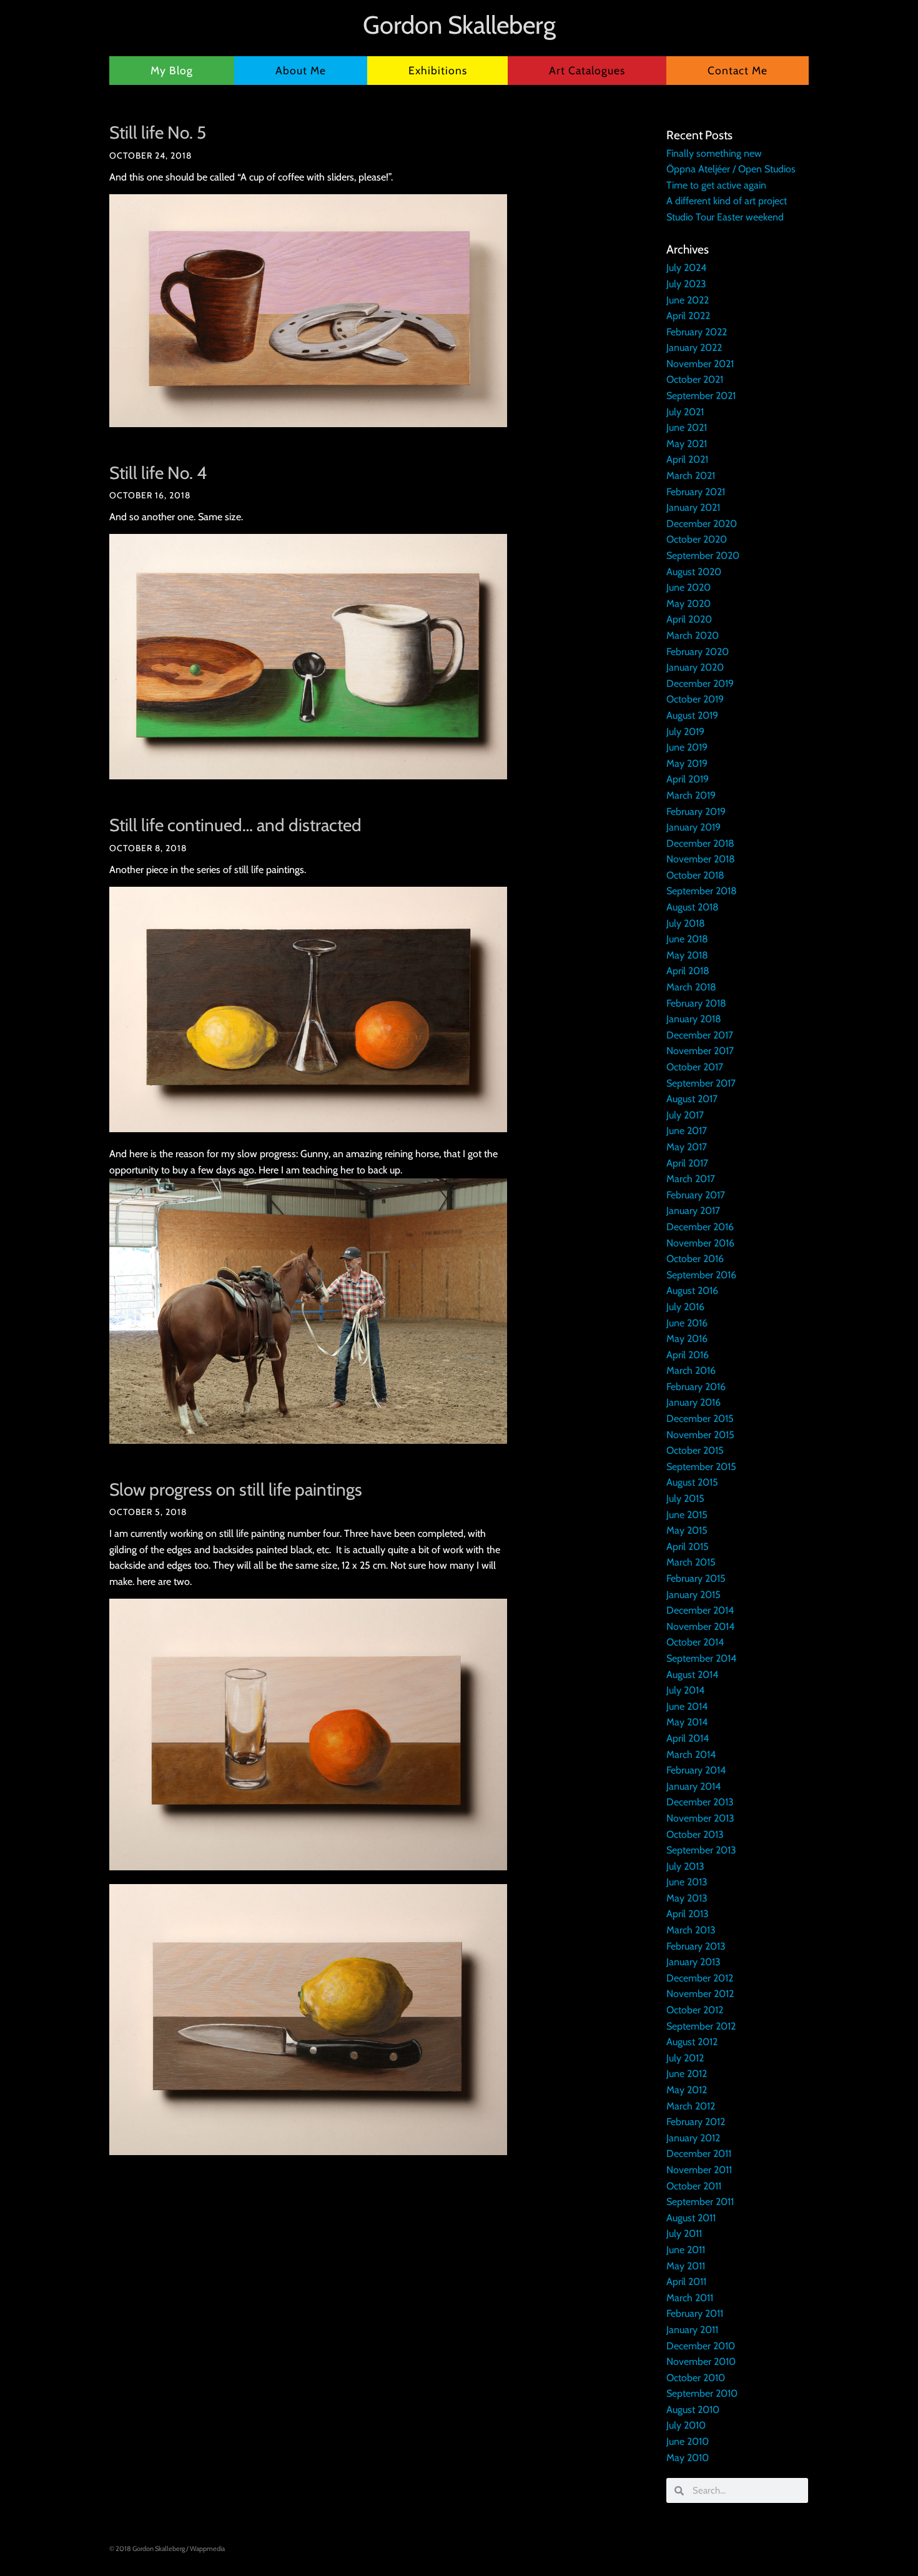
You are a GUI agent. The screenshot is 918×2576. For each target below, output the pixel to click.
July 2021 (685, 412)
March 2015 (691, 1562)
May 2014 (687, 1722)
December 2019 (700, 683)
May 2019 (687, 763)
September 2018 (702, 891)
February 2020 (698, 652)
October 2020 (697, 539)
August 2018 (693, 907)
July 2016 (685, 1307)
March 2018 (691, 987)
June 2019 (687, 747)
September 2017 (701, 1083)
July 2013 (685, 1866)
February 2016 (696, 1387)
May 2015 (687, 1530)
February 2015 (696, 1578)
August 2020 (694, 572)
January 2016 (693, 1402)
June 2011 (686, 2250)
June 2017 (687, 1131)
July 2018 (686, 923)
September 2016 (701, 1275)
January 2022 (694, 348)
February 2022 (697, 332)
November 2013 (700, 1818)
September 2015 (701, 1467)
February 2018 (696, 1003)
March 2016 (691, 1370)
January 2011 (692, 2330)
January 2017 (693, 1211)
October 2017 (695, 1067)
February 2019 (696, 812)
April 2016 (688, 1355)
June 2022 (688, 300)
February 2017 (696, 1195)
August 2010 (693, 2410)
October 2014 (695, 1642)
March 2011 (690, 2298)
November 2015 (700, 1435)
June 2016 (687, 1323)
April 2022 (688, 316)
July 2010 (686, 2425)
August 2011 (691, 2218)
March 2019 (691, 795)
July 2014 (685, 1690)
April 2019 (688, 779)
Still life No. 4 (158, 473)
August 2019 (692, 715)
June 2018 (687, 939)
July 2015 (685, 1498)
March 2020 (693, 635)
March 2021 (691, 476)
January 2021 (693, 507)
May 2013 (687, 1898)
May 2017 (687, 1147)
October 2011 (694, 2186)
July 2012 (685, 2058)
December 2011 (699, 2154)
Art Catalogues (587, 70)
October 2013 (695, 1834)
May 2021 (687, 444)
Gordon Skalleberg (459, 25)
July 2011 (684, 2233)
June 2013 (687, 1882)
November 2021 (700, 364)
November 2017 (700, 1051)
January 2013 (693, 1962)
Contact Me (738, 70)
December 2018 (700, 843)
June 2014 (687, 1706)
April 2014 (688, 1738)
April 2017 (687, 1163)
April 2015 (688, 1547)
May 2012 (687, 2090)
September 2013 (701, 1850)
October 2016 (695, 1259)
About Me (301, 70)
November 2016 (700, 1243)
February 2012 (696, 2122)
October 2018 (695, 875)
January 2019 (693, 827)
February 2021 (696, 492)
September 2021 (701, 396)
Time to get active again (716, 185)
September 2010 (702, 2393)
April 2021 (687, 459)
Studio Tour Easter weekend (725, 217)
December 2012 (700, 1978)
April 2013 (688, 1914)
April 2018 (688, 971)
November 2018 (701, 859)
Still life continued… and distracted (235, 825)
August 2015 (692, 1482)
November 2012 (700, 1994)
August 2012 (692, 2042)
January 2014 (693, 1786)
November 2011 (699, 2170)
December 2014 (700, 1610)
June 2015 (687, 1515)
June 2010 (688, 2441)
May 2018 (687, 955)
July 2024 (686, 268)
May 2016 (687, 1339)
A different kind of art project (727, 201)
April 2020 (689, 619)
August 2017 (692, 1099)
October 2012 (695, 2010)
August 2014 (692, 1675)
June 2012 (687, 2074)
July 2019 (685, 732)
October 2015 (695, 1450)
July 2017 (685, 1115)
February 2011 (695, 2313)
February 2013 (696, 1946)
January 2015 (693, 1595)
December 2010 (701, 2346)
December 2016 (700, 1227)
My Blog (172, 70)
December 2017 (700, 1035)
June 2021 (687, 427)
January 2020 (695, 667)
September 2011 (700, 2202)
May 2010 (688, 2458)
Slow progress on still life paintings (236, 1489)
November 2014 (700, 1626)
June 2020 (688, 587)
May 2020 (688, 604)
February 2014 (696, 1770)
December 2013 (700, 1802)
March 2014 (691, 1754)
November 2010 (701, 2361)
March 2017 (691, 1179)
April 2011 (686, 2282)
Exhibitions (438, 70)
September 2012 (701, 2026)
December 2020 (702, 524)
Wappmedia (207, 2549)
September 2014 (701, 1658)
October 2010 (696, 2378)
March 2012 (691, 2106)
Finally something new (714, 153)
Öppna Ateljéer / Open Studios (731, 169)
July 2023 (686, 284)
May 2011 (686, 2266)
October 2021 (695, 379)
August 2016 (692, 1290)
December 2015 (700, 1419)
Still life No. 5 (158, 132)
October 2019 (695, 699)
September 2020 (703, 555)
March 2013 (691, 1930)
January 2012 (693, 2138)
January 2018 (694, 1019)
